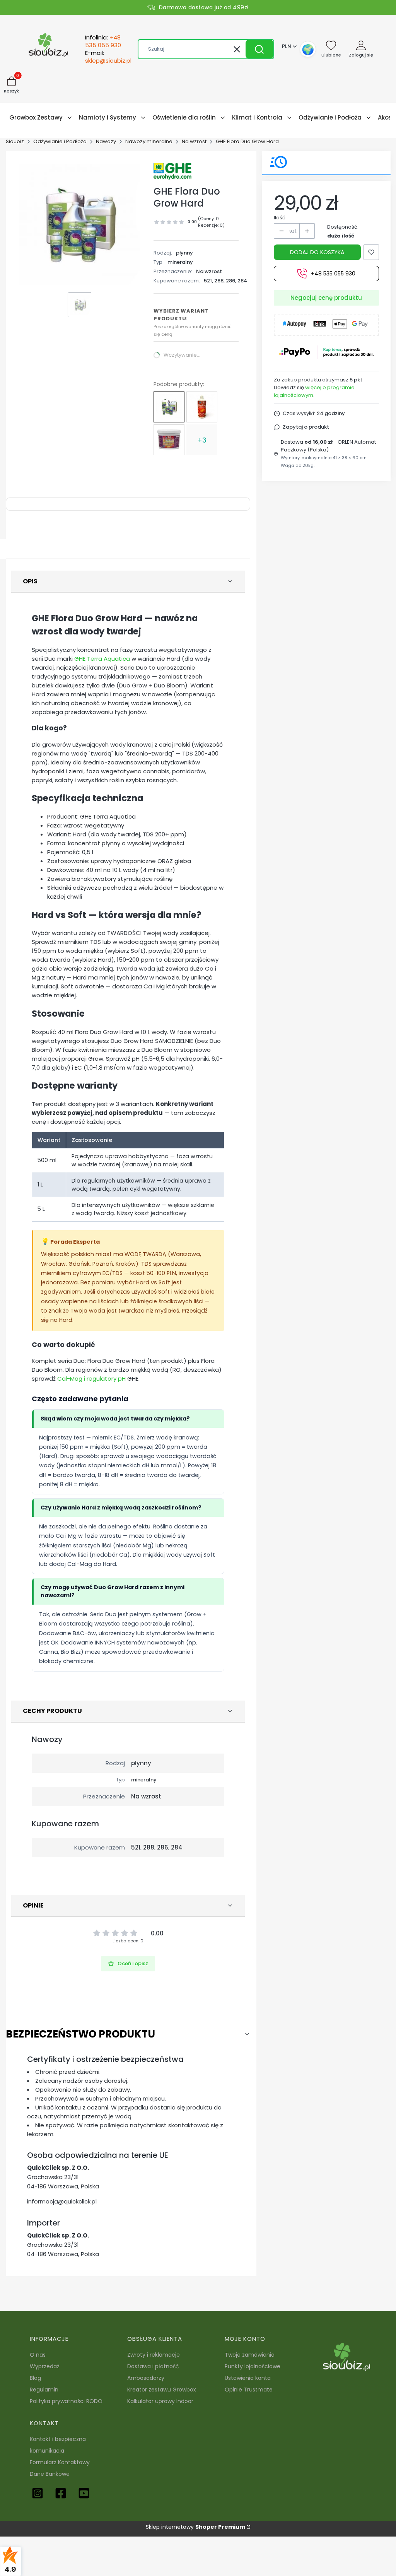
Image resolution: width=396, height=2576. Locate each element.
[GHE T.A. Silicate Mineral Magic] (169, 440)
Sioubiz (15, 141)
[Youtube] (84, 2493)
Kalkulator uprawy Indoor (160, 2401)
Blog (35, 2378)
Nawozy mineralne (149, 141)
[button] (259, 49)
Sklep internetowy (195, 2527)
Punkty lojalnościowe (253, 2366)
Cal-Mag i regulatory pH (91, 1379)
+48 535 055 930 (333, 273)
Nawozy (106, 141)
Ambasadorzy (146, 2378)
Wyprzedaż (44, 2366)
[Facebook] (61, 2493)
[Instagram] (38, 2493)
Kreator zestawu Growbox (162, 2390)
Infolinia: (103, 41)
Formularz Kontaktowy (60, 2462)
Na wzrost (194, 141)
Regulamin (44, 2390)
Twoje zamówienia (250, 2355)
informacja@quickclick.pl (62, 2201)
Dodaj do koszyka (317, 252)
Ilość (280, 218)
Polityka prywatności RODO (66, 2401)
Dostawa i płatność (153, 2366)
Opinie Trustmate (249, 2390)
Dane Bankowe (50, 2474)
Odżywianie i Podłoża (60, 141)
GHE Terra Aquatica (102, 659)
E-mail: (108, 57)
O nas (38, 2355)
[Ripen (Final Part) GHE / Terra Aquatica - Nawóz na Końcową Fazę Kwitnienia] (202, 407)
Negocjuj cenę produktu (326, 298)
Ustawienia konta (248, 2378)
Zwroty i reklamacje (154, 2355)
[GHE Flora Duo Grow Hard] (169, 407)
